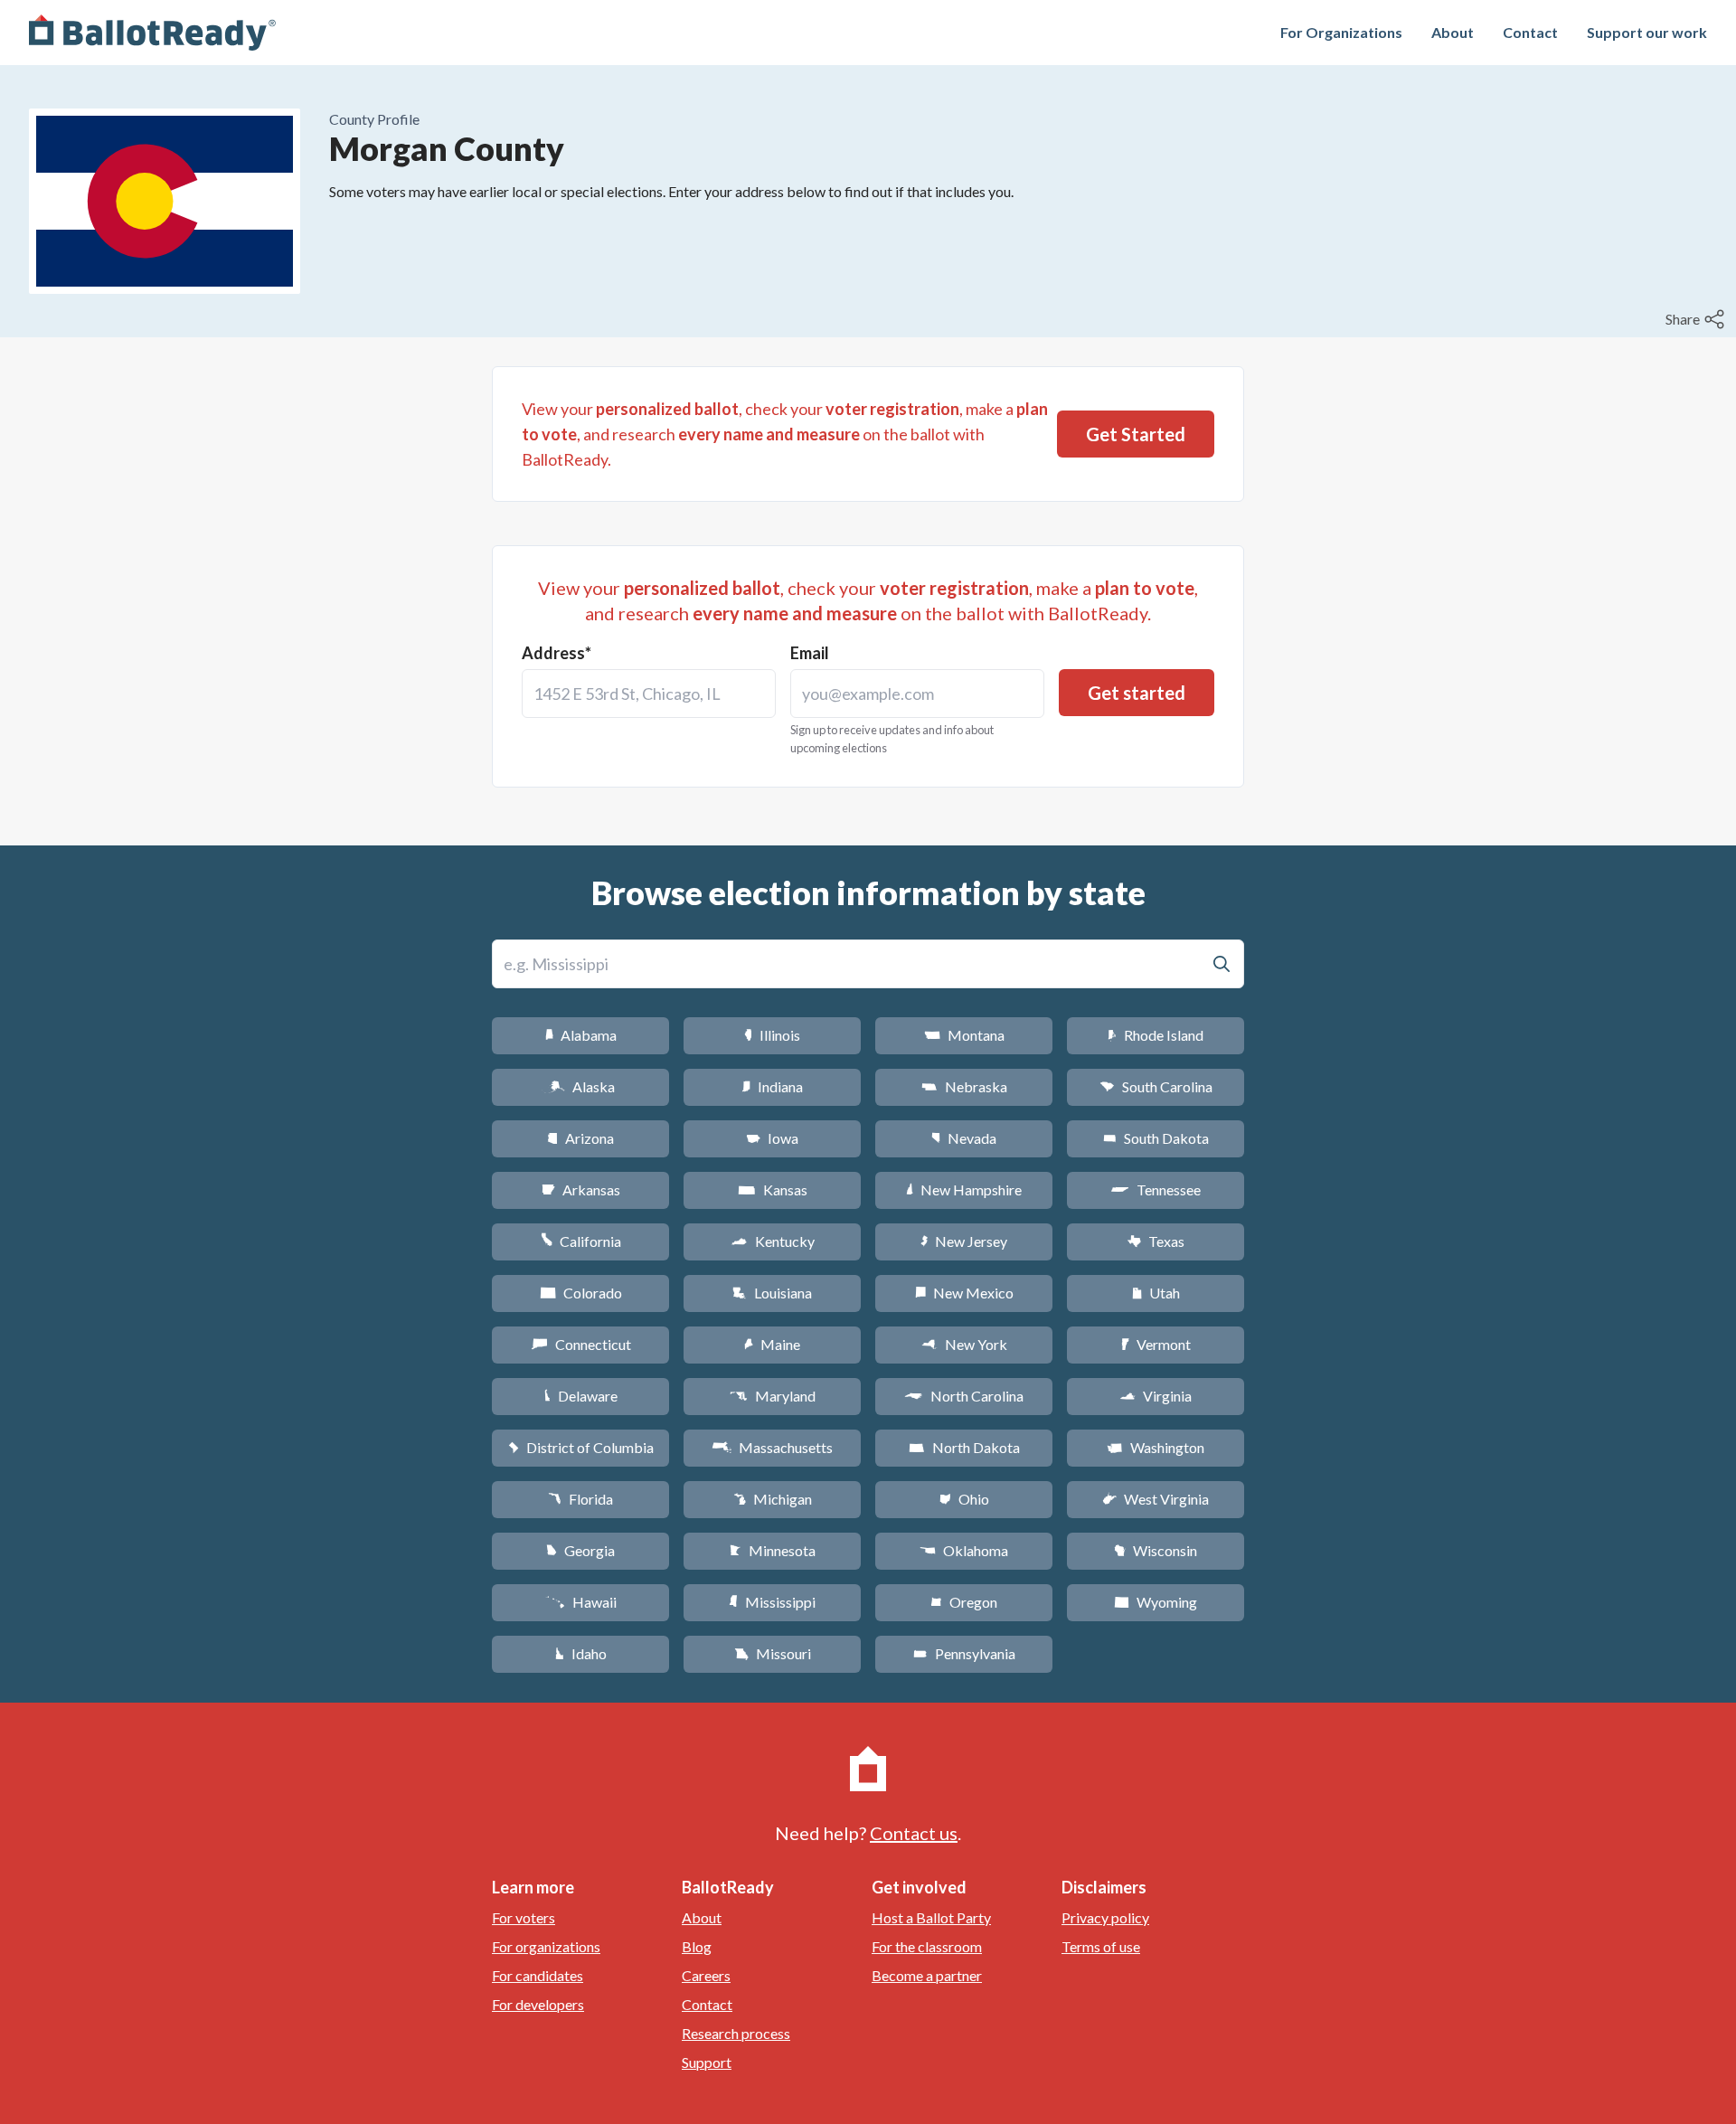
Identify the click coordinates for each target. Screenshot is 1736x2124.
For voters (524, 1917)
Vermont (1156, 1344)
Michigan (773, 1499)
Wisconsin (1156, 1550)
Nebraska (964, 1086)
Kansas (773, 1189)
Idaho (581, 1653)
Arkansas (581, 1189)
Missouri (773, 1653)
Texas (1156, 1241)
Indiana (772, 1086)
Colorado (581, 1293)
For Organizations (1341, 32)
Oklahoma (964, 1550)
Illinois (772, 1035)
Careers (706, 1975)
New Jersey (964, 1241)
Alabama (581, 1035)
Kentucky (773, 1241)
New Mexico (964, 1293)
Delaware (581, 1396)
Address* (557, 653)
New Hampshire (964, 1189)
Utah (1156, 1293)
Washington (1156, 1447)
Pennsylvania (964, 1653)
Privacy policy (1105, 1917)
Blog (697, 1946)
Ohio (964, 1499)
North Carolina (964, 1396)
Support (707, 2062)
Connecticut (581, 1344)
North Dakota (964, 1447)
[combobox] (649, 694)
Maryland (773, 1396)
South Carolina (1156, 1086)
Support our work (1647, 32)
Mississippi (772, 1602)
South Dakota (1156, 1138)
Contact (1530, 32)
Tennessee (1156, 1189)
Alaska (581, 1086)
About (1453, 32)
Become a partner (927, 1975)
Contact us (914, 1833)
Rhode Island (1156, 1035)
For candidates (538, 1975)
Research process (736, 2033)
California (581, 1241)
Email (810, 653)
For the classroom (927, 1946)
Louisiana (772, 1293)
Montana (964, 1035)
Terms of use (1101, 1946)
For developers (538, 2004)
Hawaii (581, 1602)
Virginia (1156, 1396)
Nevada (964, 1138)
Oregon (964, 1602)
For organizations (546, 1946)
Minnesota (773, 1550)
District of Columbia (581, 1447)
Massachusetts (772, 1447)
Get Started (1136, 434)
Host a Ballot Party (931, 1917)
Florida (580, 1499)
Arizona (580, 1138)
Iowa (772, 1138)
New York (964, 1344)
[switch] (1697, 319)
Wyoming (1156, 1602)
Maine (772, 1344)
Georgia (580, 1550)
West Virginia (1156, 1499)
